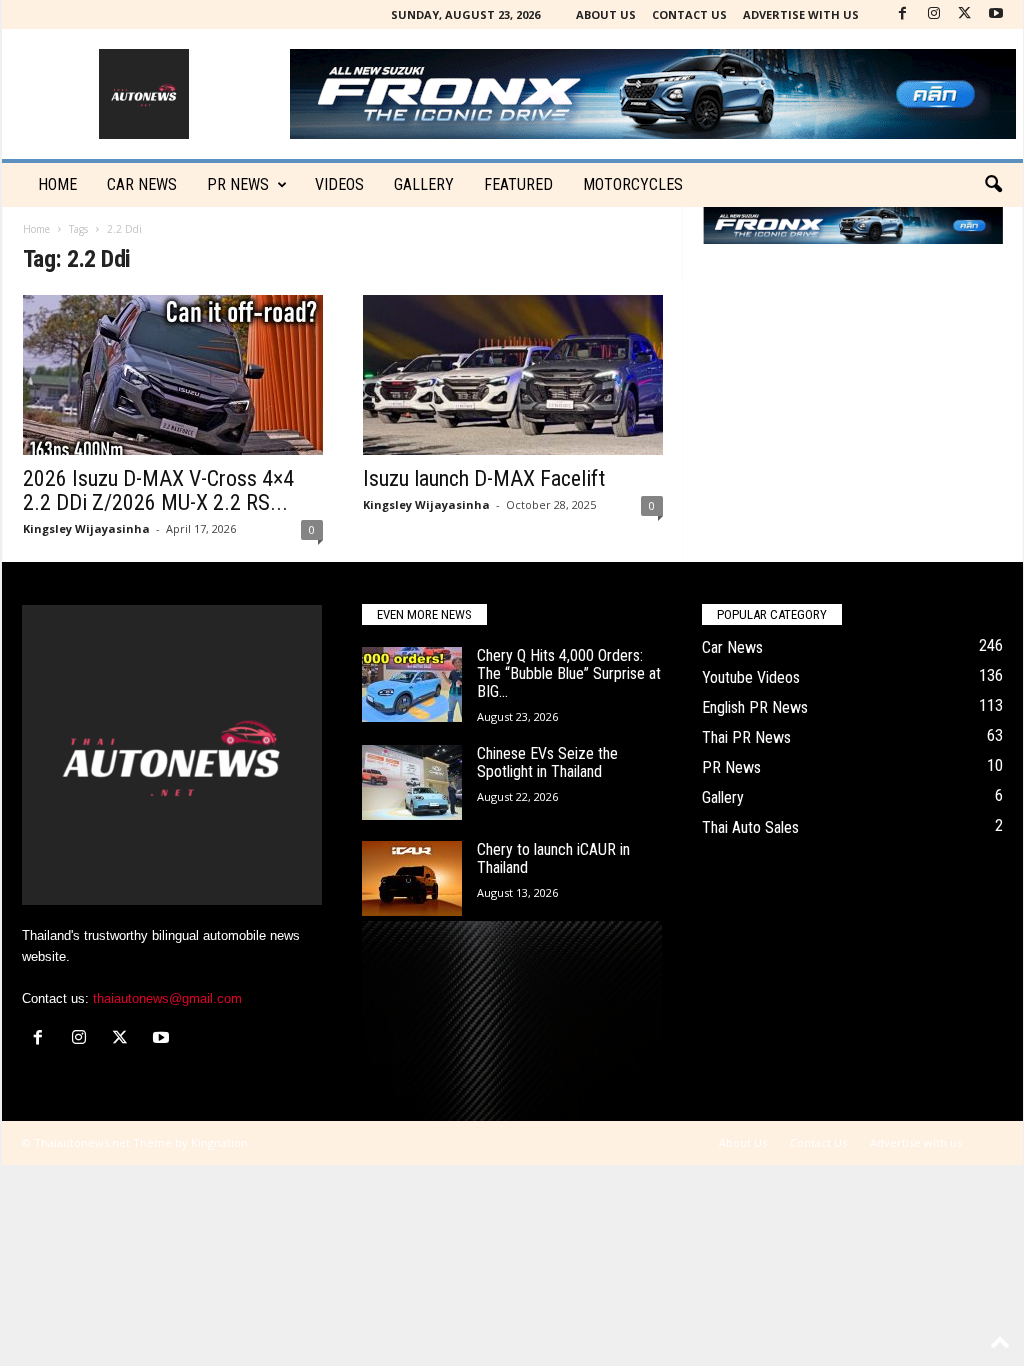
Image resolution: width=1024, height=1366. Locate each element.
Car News (732, 647)
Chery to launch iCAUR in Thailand (553, 858)
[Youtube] (996, 14)
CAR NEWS (142, 184)
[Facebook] (903, 14)
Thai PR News (746, 737)
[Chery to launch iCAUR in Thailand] (412, 878)
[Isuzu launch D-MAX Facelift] (513, 375)
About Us (606, 14)
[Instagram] (934, 14)
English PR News (755, 707)
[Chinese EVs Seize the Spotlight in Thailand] (412, 782)
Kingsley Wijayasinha (86, 528)
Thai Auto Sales (750, 827)
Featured (518, 184)
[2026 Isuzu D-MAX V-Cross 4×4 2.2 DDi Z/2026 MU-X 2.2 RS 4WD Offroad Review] (173, 375)
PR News (238, 184)
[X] (965, 14)
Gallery (424, 184)
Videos (339, 184)
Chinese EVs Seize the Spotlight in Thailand (547, 762)
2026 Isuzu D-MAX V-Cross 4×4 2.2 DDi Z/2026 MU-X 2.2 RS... (158, 490)
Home (57, 184)
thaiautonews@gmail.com (167, 998)
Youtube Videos (751, 677)
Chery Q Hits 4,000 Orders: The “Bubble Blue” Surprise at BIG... (569, 673)
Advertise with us (801, 14)
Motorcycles (633, 184)
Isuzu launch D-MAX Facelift (484, 478)
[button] (993, 185)
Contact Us (689, 14)
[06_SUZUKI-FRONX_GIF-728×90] (853, 225)
